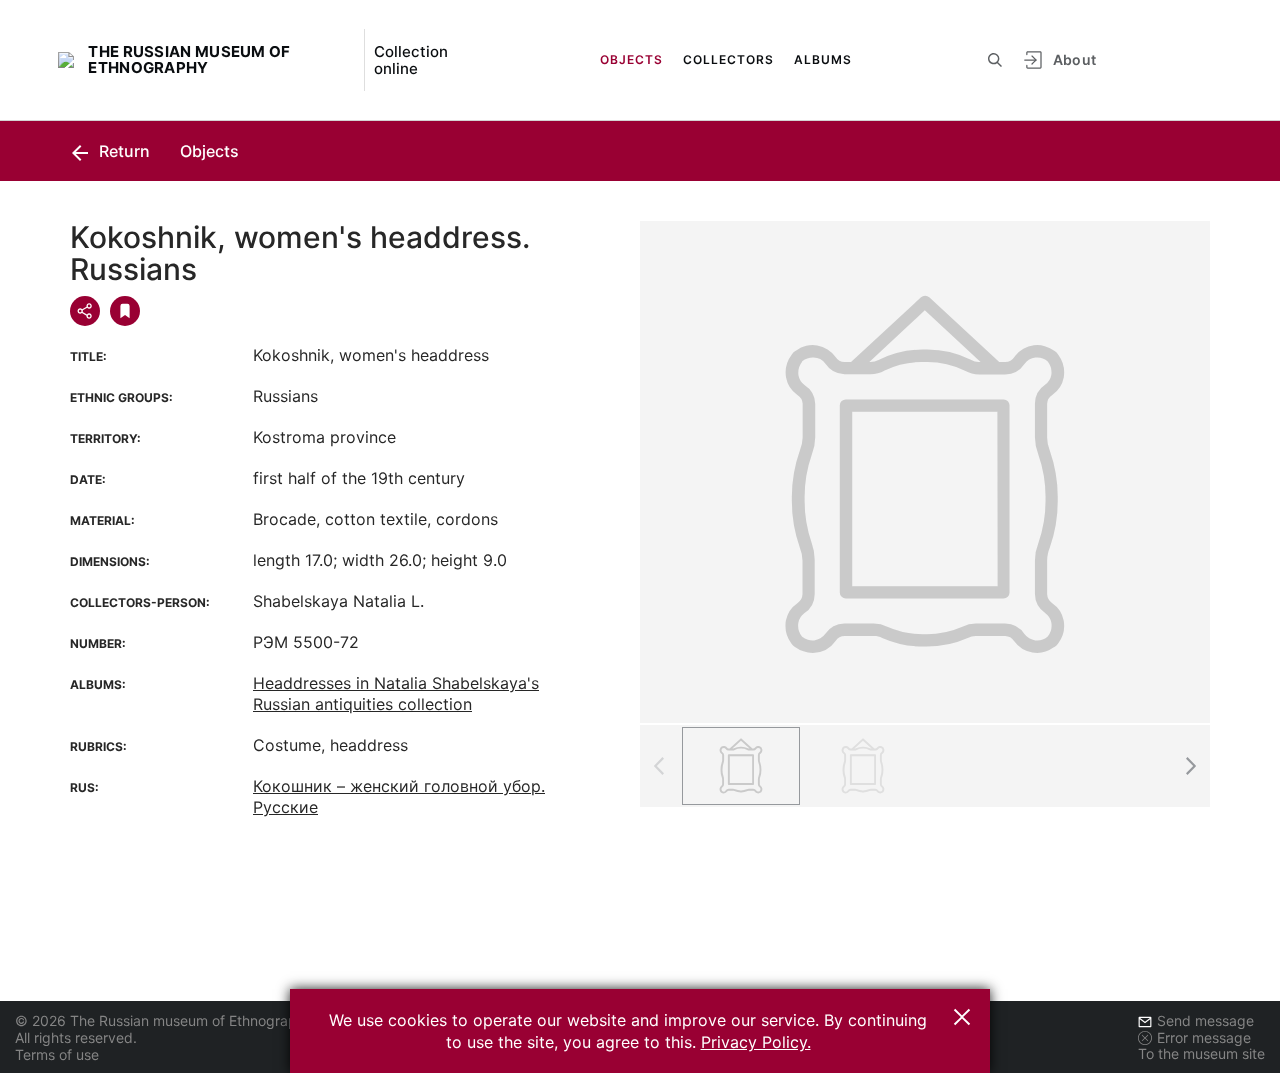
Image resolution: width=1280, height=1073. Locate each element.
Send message (1205, 1020)
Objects (631, 59)
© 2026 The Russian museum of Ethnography (164, 1020)
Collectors (728, 59)
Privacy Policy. (756, 1042)
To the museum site (1201, 1053)
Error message (1204, 1037)
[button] (1190, 766)
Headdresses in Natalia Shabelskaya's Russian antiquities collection (396, 693)
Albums (823, 59)
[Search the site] (995, 60)
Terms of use (57, 1054)
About (1075, 59)
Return (122, 151)
